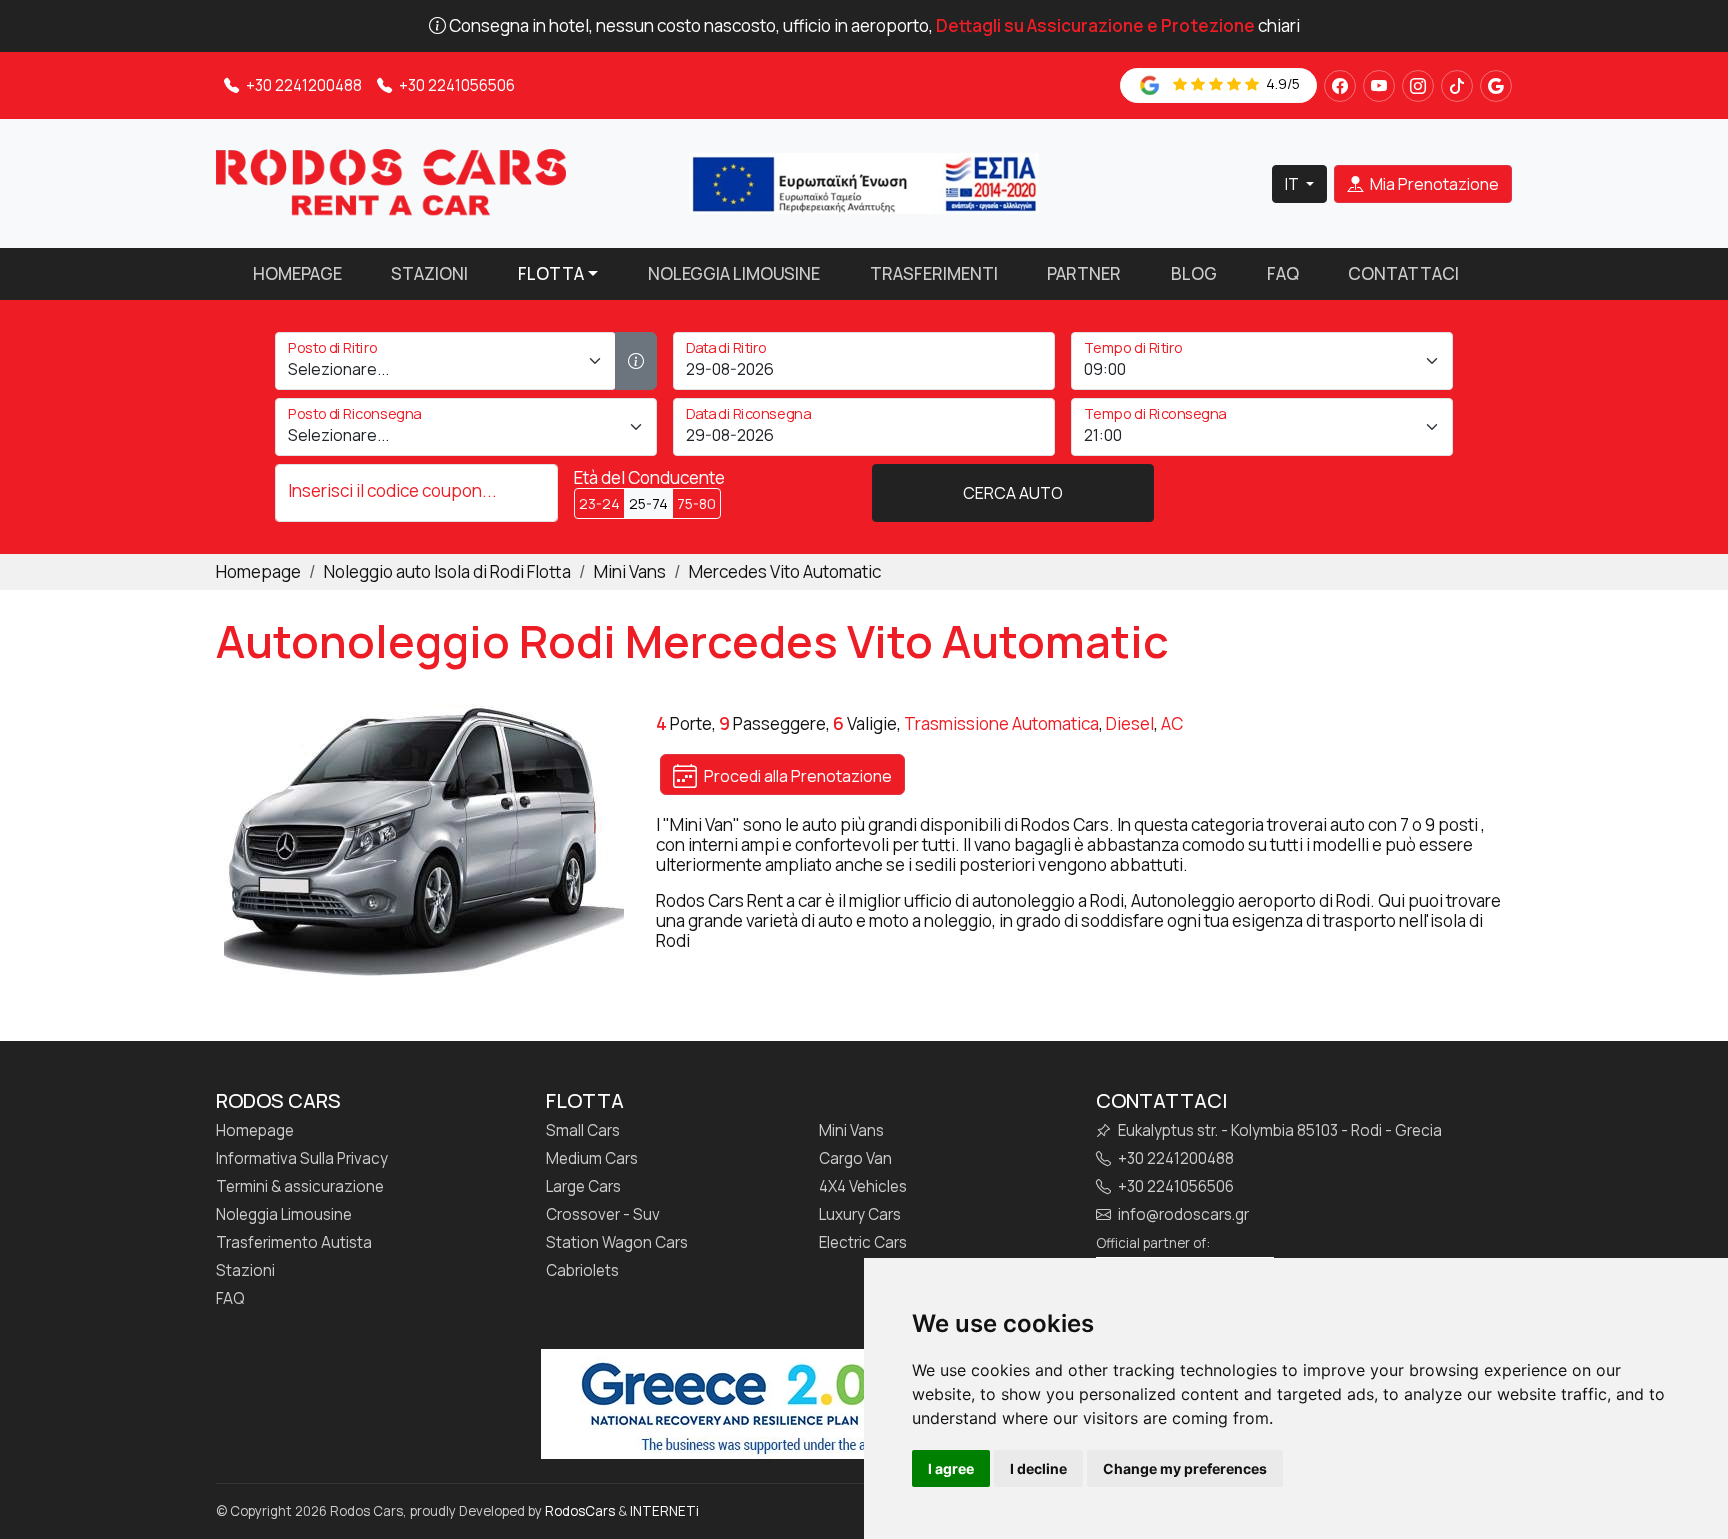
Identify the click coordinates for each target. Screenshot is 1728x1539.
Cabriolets (582, 1271)
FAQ (1283, 273)
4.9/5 (1281, 83)
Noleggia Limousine (734, 273)
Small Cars (583, 1131)
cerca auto (1013, 493)
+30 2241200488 (302, 85)
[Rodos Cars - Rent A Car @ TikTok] (1457, 86)
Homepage (297, 273)
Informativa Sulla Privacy (302, 1159)
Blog (1194, 273)
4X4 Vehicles (863, 1187)
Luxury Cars (860, 1215)
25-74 (648, 503)
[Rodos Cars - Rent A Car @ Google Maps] (1496, 86)
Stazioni (429, 273)
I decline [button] (1038, 1468)
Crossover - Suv (603, 1215)
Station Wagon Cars (617, 1243)
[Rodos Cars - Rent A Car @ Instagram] (1418, 86)
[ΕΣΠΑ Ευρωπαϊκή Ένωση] (864, 181)
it (1293, 184)
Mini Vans (851, 1131)
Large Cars (583, 1187)
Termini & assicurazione (300, 1187)
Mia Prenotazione (1433, 184)
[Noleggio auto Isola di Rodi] (391, 181)
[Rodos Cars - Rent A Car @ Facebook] (1340, 86)
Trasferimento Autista (294, 1243)
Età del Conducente (649, 478)
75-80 (696, 503)
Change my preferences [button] (1185, 1468)
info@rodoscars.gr (1182, 1215)
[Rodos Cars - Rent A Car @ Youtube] (1379, 86)
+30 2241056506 (455, 85)
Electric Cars (863, 1243)
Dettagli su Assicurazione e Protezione (1095, 25)
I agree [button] (951, 1468)
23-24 (599, 503)
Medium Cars (592, 1159)
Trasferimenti (934, 273)
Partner (1084, 273)
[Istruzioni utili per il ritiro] (636, 361)
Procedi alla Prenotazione (796, 776)
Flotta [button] (551, 273)
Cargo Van (855, 1159)
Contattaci (1403, 273)
